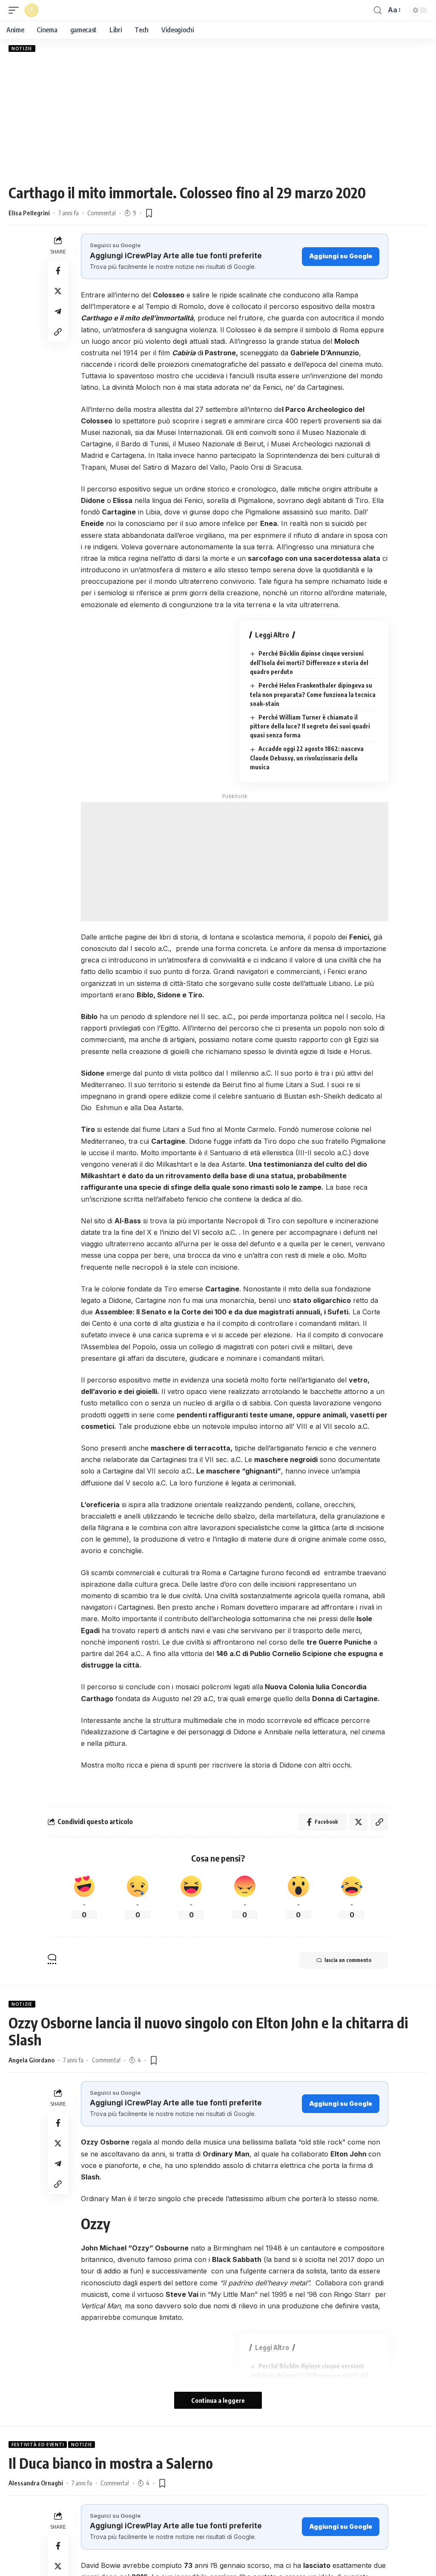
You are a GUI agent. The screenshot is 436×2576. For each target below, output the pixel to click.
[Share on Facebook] (58, 271)
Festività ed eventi (38, 2445)
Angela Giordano (32, 2060)
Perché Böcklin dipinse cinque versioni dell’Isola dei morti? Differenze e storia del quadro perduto (309, 663)
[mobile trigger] (16, 10)
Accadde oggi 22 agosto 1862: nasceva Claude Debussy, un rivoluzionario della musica (307, 758)
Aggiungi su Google (341, 256)
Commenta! (102, 213)
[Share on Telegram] (58, 311)
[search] (378, 10)
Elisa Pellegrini (29, 213)
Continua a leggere (218, 2400)
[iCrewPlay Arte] (32, 10)
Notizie (22, 49)
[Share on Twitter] (58, 291)
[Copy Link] (58, 332)
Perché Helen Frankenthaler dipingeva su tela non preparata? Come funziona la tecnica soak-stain (313, 694)
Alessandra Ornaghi (36, 2483)
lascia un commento (348, 1960)
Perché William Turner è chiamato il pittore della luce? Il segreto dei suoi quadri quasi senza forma (310, 726)
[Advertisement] (218, 118)
